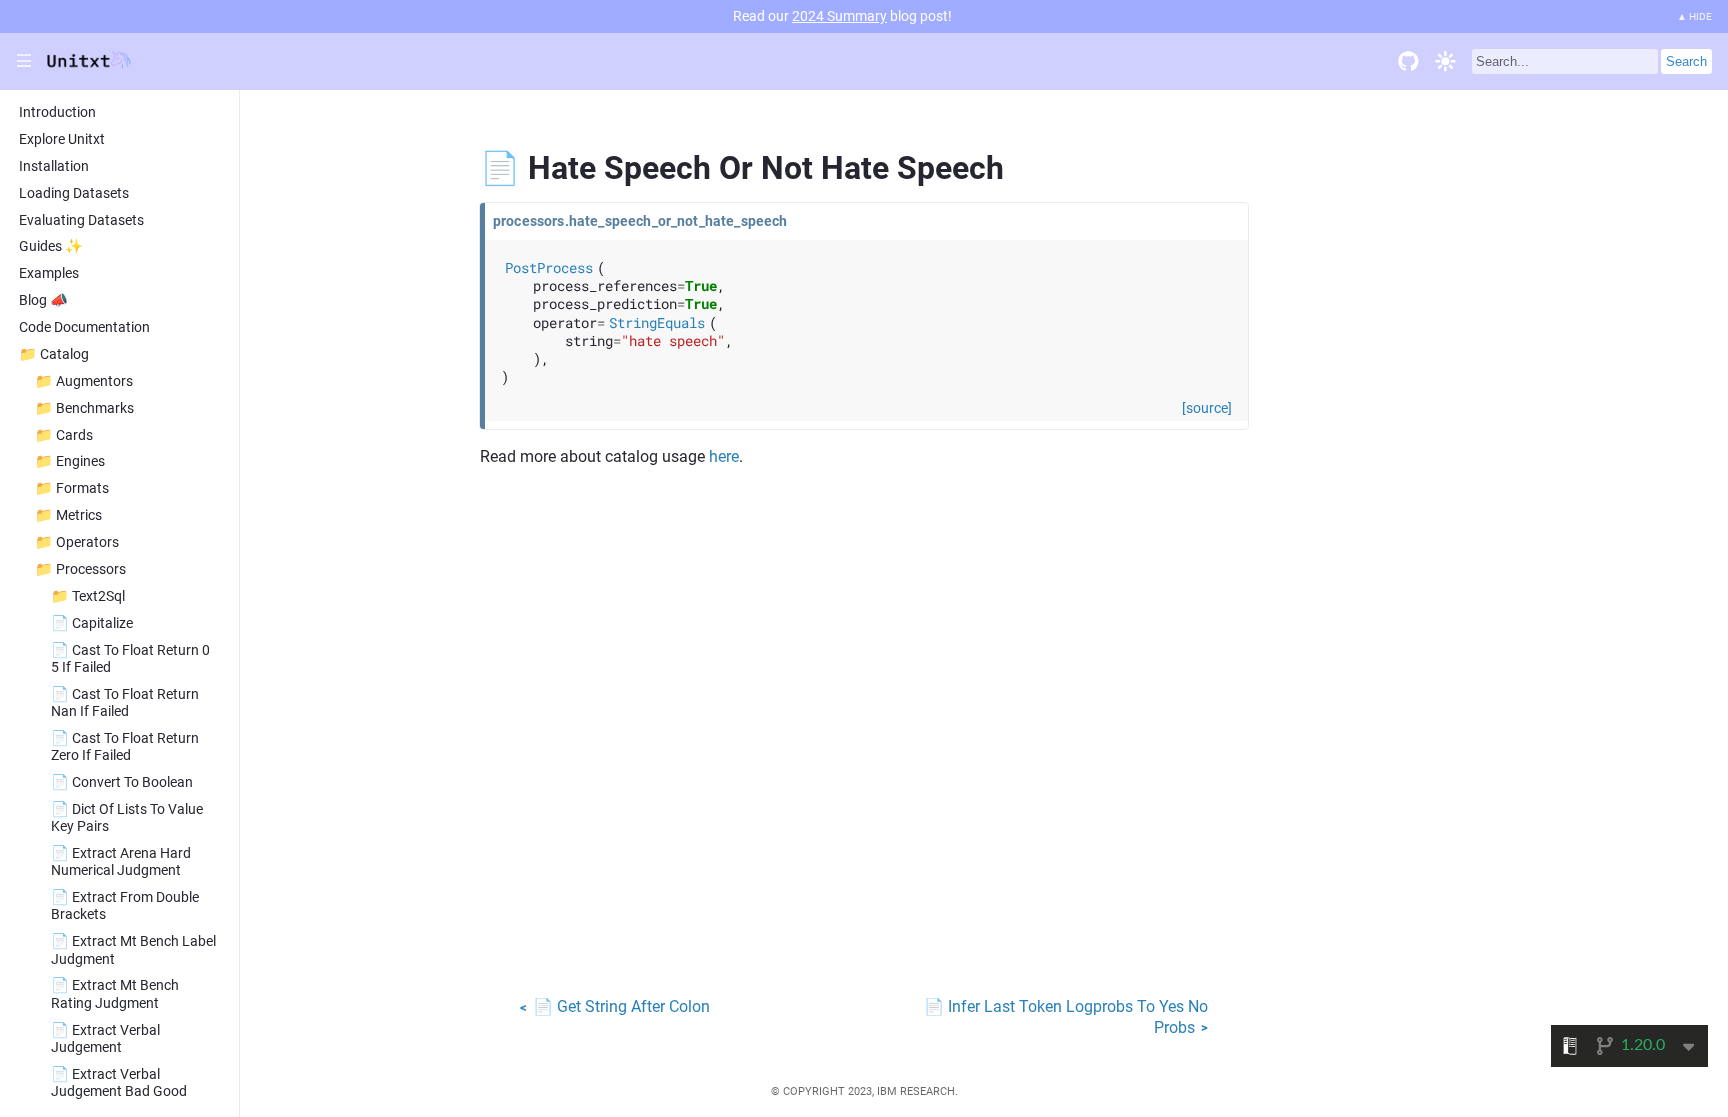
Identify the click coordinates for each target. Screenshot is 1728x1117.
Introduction (57, 112)
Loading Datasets (74, 193)
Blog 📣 (43, 300)
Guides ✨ (51, 246)
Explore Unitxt (62, 139)
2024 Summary (839, 16)
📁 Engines (70, 461)
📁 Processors (80, 569)
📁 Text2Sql (88, 596)
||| (24, 61)
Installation (54, 166)
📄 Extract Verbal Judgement (105, 1039)
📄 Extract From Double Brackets (125, 906)
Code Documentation (84, 327)
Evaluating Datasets (81, 220)
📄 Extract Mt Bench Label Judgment (133, 950)
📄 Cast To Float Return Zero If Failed (125, 747)
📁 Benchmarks (84, 408)
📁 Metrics (68, 515)
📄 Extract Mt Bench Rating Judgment (115, 994)
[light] (1445, 61)
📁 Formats (72, 488)
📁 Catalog (54, 354)
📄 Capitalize (92, 623)
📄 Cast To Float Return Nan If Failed (125, 703)
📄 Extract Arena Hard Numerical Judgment (121, 862)
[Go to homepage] (89, 63)
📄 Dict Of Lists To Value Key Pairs (127, 818)
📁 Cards (64, 435)
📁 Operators (77, 542)
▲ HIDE (1694, 16)
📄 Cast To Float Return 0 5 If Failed (130, 659)
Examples (49, 273)
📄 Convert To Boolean (122, 782)
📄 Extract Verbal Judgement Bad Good (119, 1083)
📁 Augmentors (84, 381)
